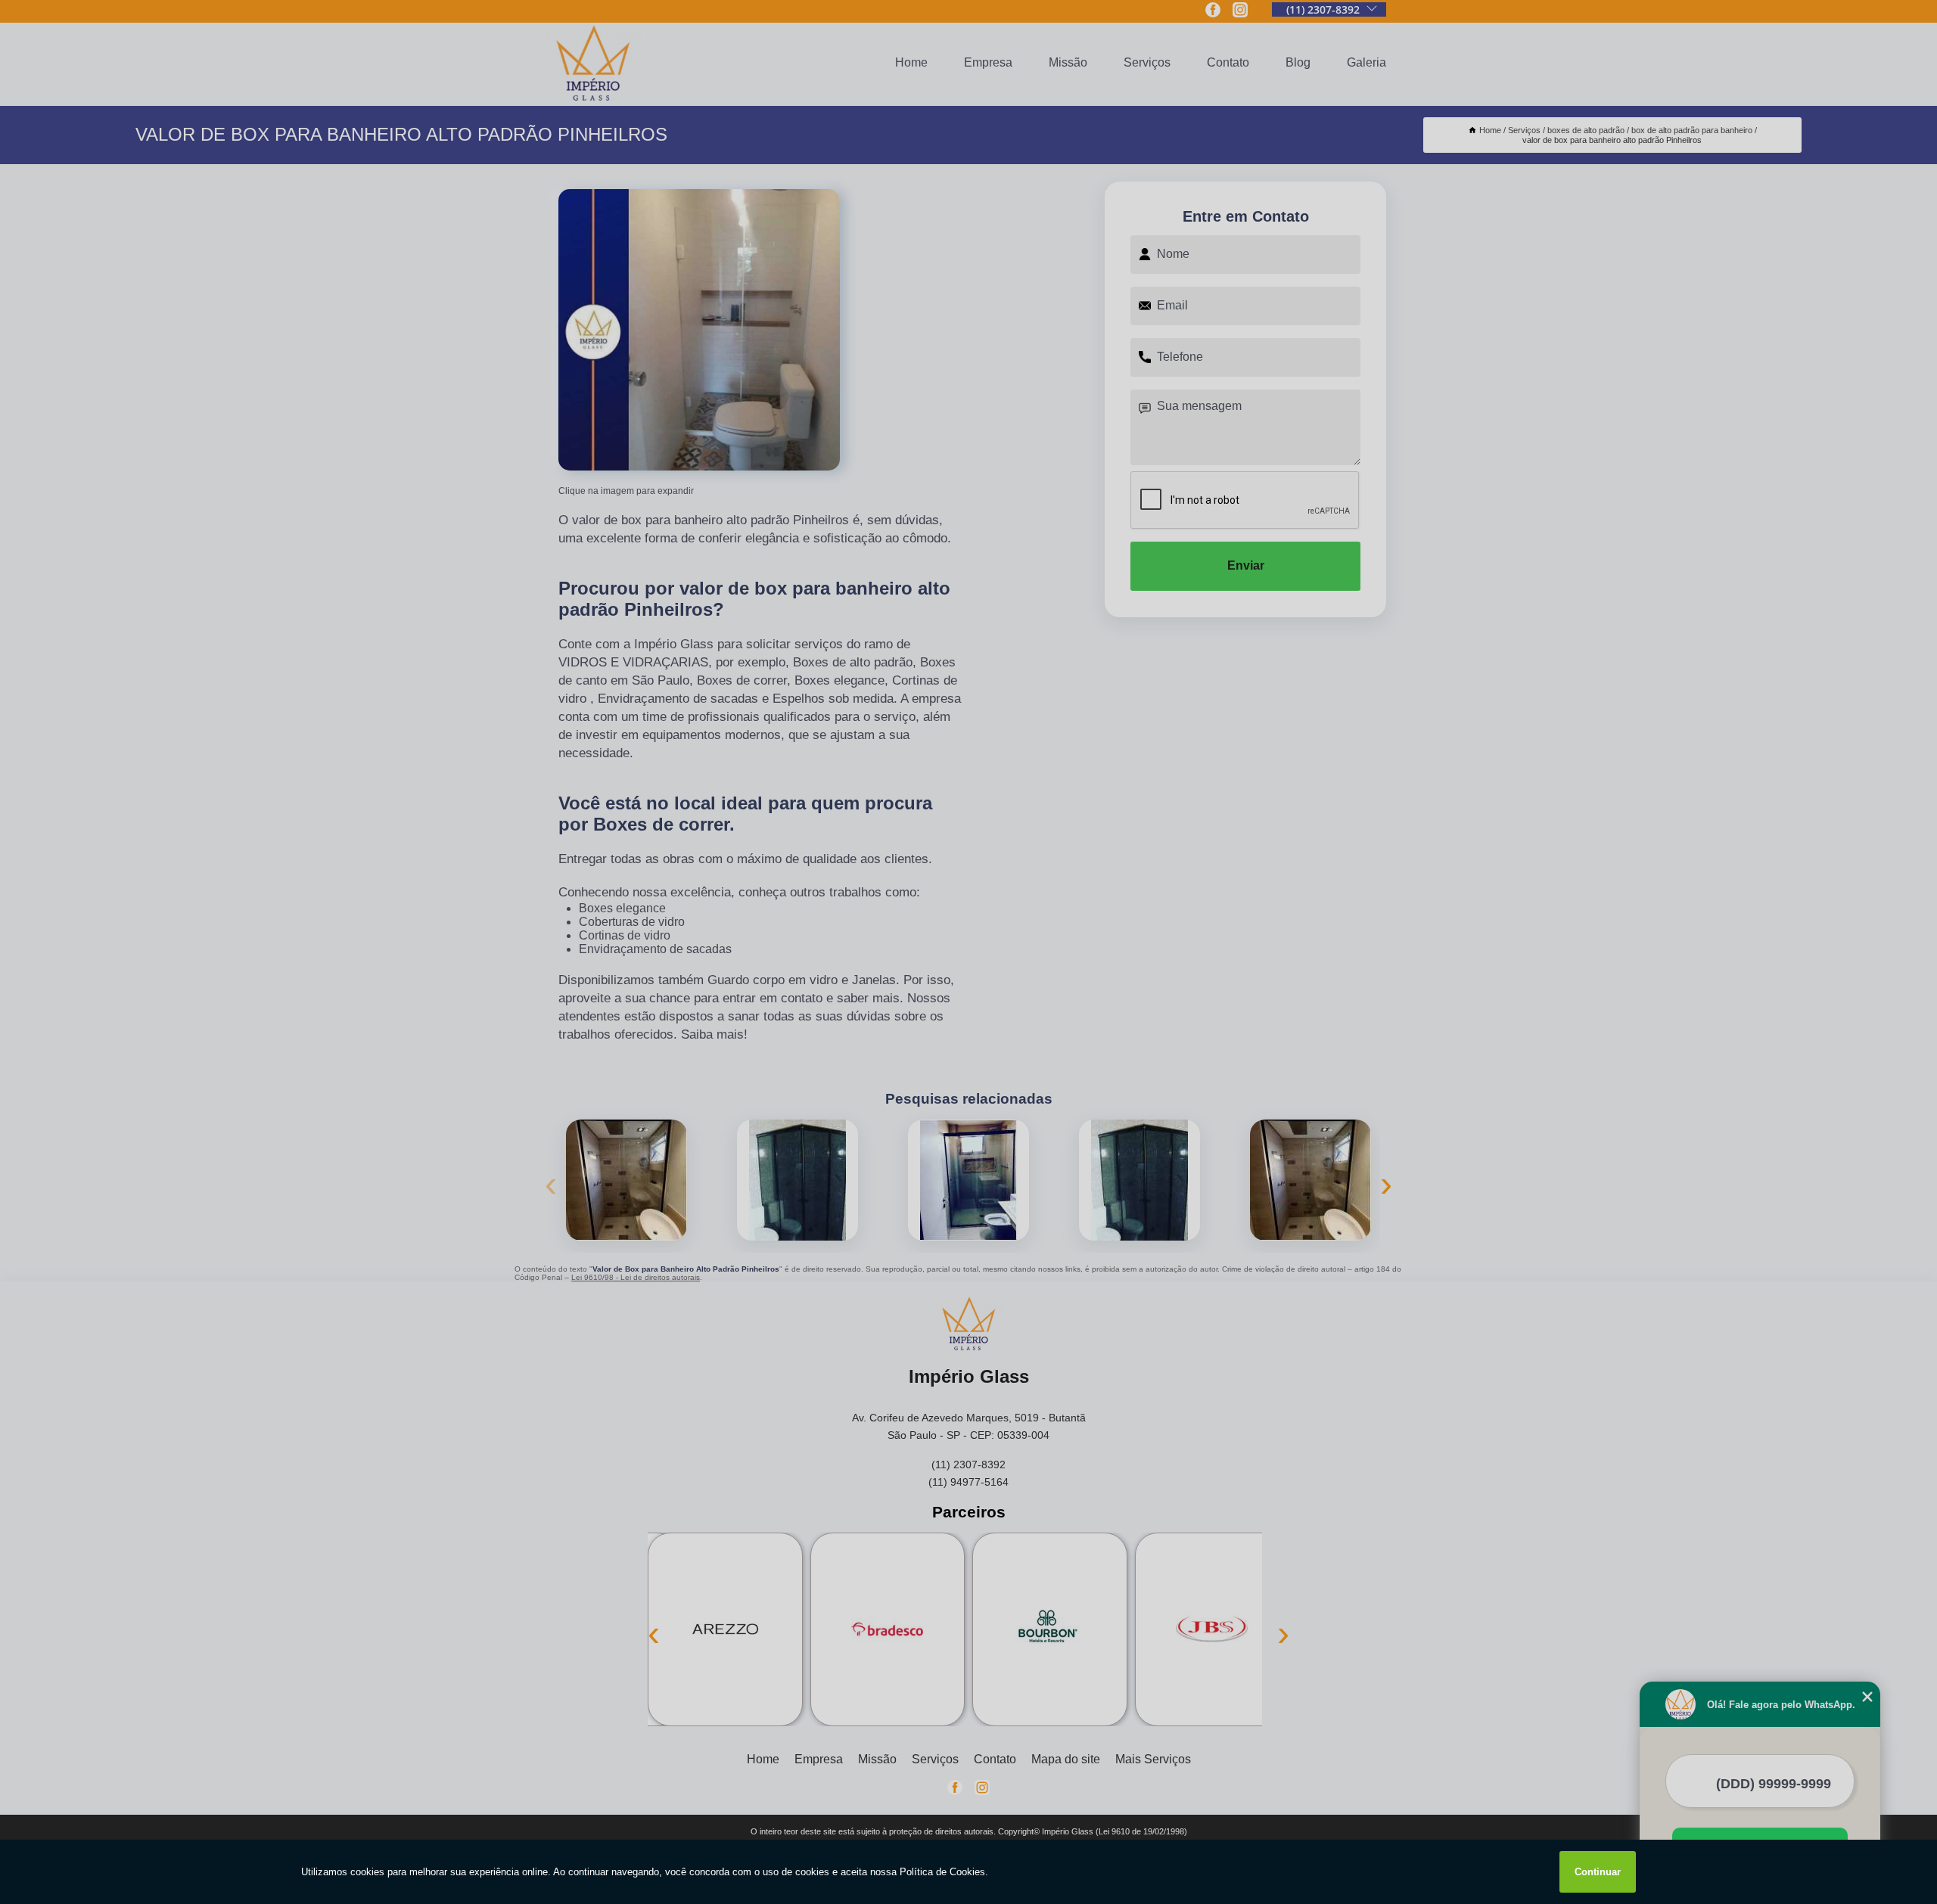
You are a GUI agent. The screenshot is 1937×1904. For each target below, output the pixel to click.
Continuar (1598, 1872)
